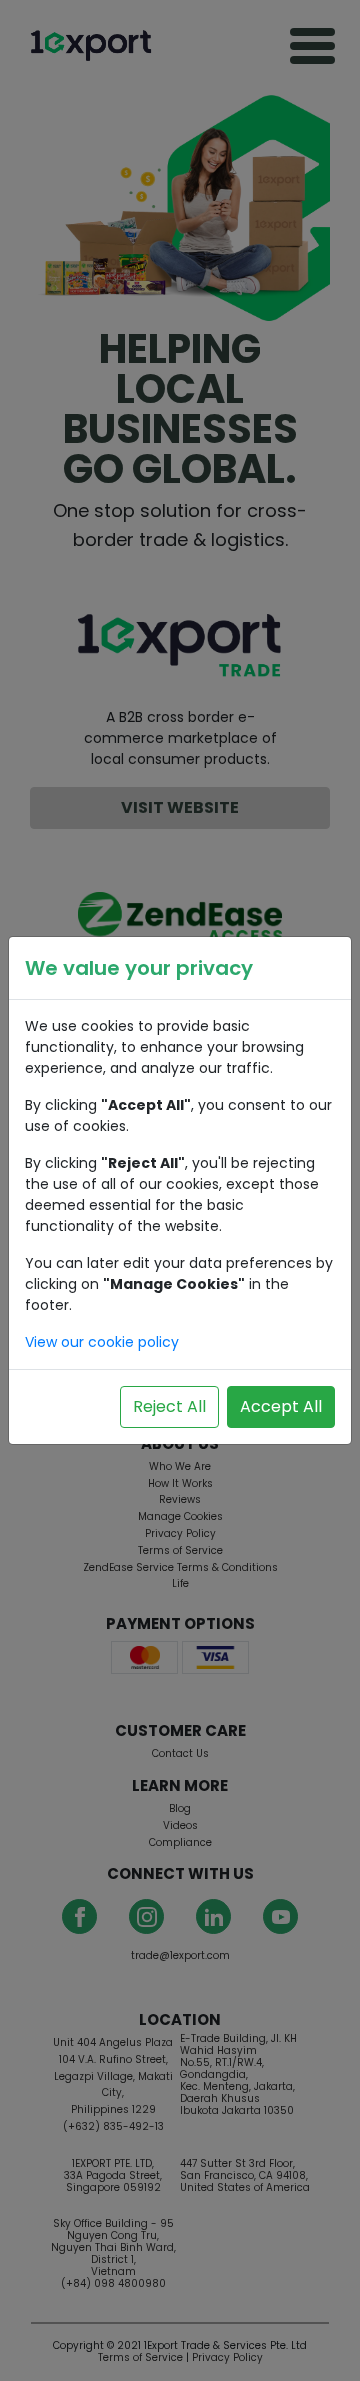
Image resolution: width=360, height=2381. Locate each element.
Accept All (281, 1406)
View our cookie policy (102, 1342)
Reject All (169, 1406)
